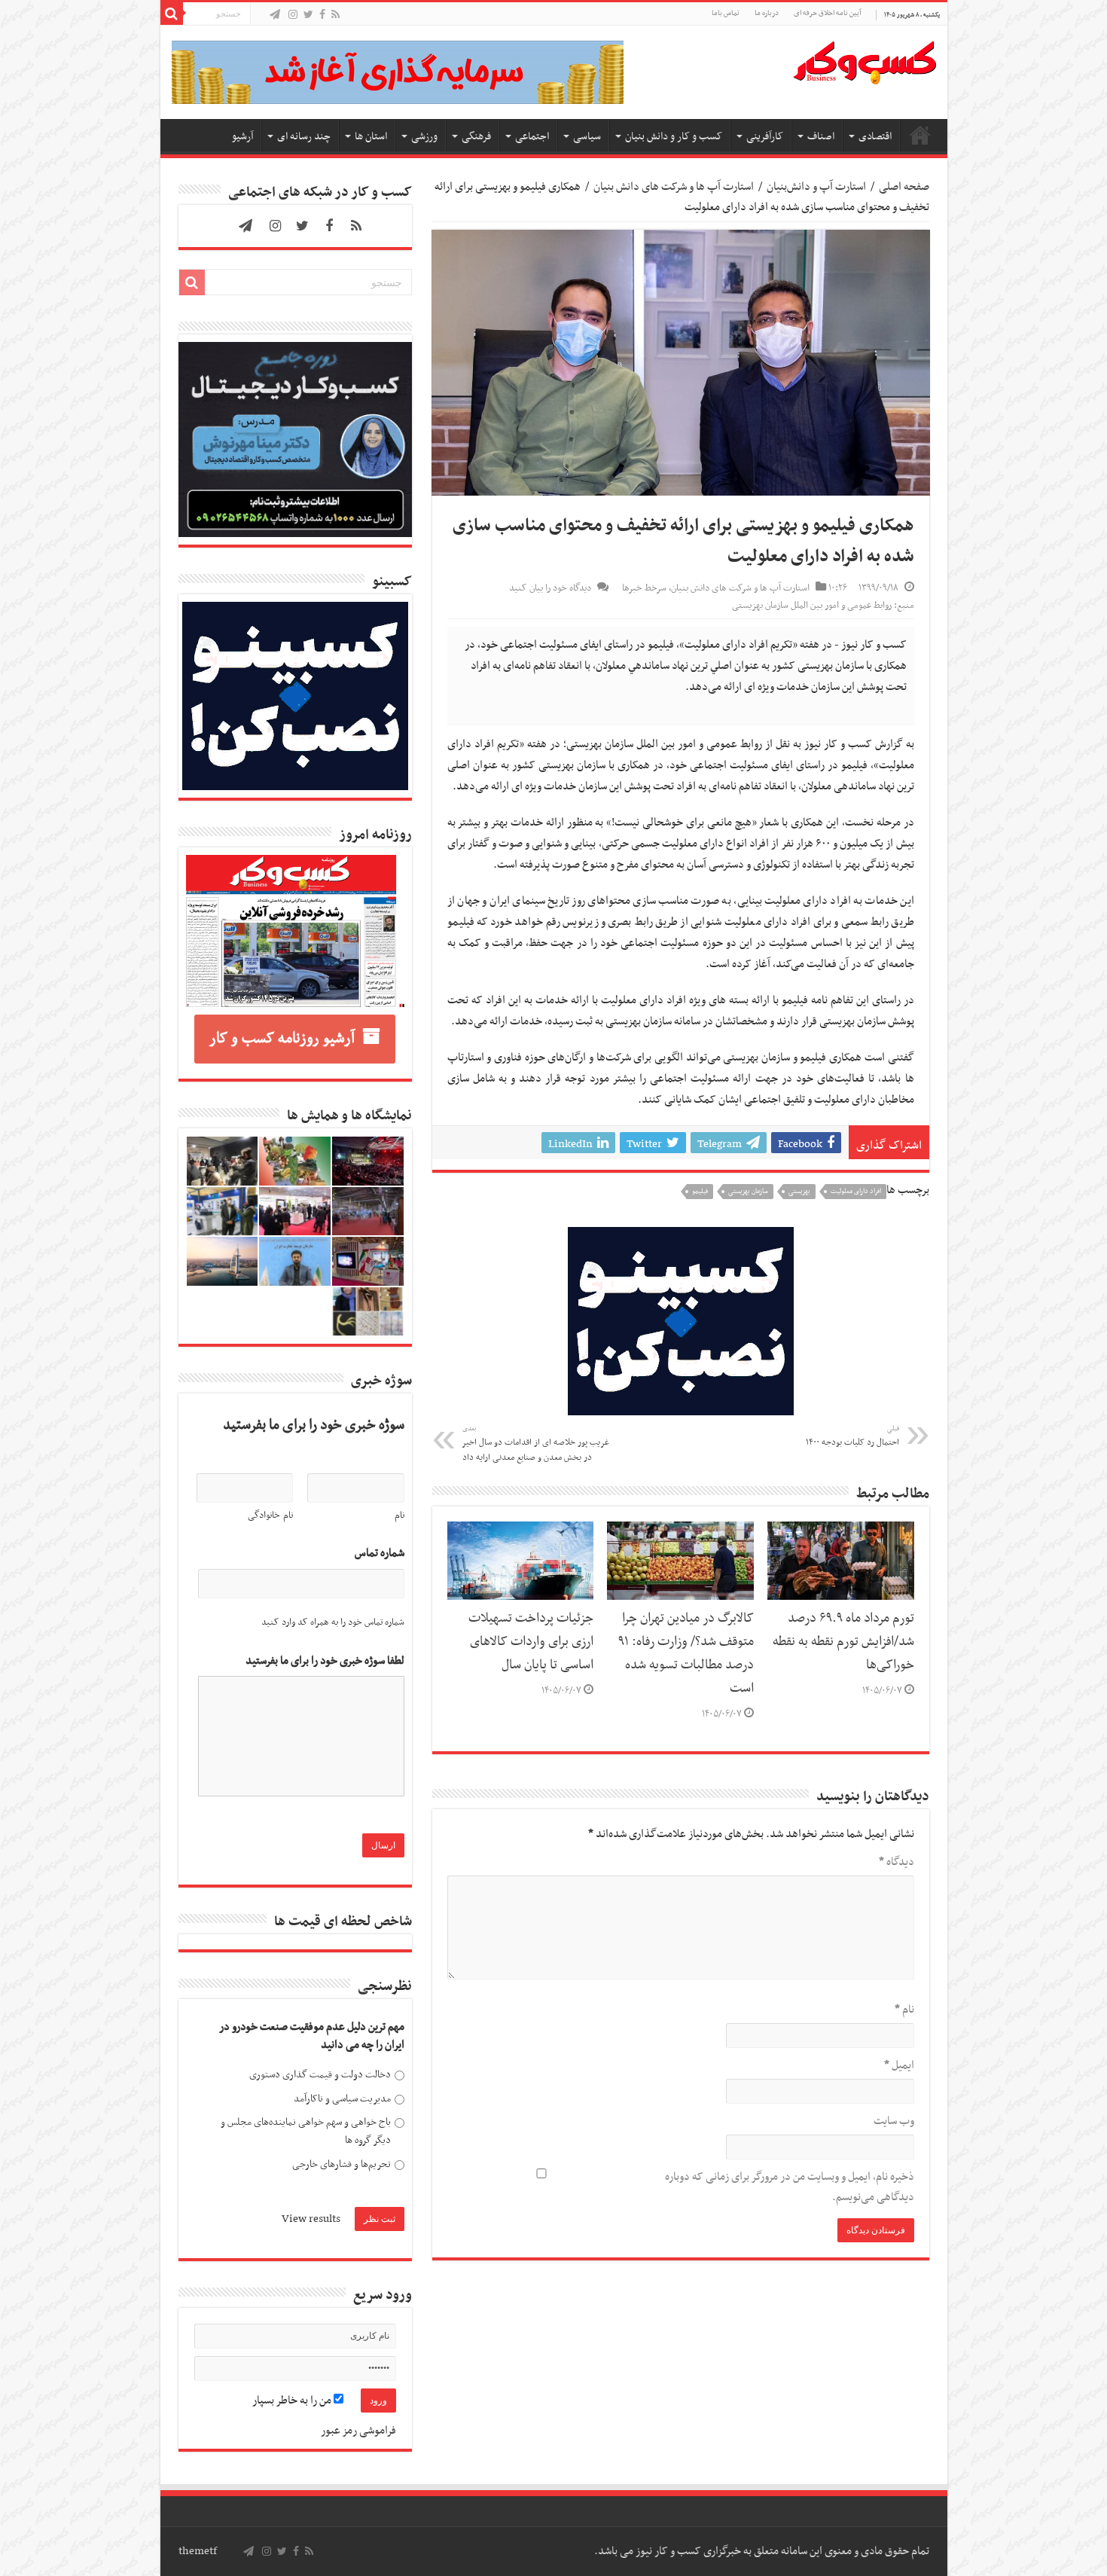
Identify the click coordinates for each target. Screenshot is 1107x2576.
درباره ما (767, 13)
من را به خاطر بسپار (293, 2401)
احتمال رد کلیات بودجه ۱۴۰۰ (852, 1436)
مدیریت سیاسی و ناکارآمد (342, 2099)
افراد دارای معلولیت (856, 1192)
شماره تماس (380, 1554)
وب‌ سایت (894, 2121)
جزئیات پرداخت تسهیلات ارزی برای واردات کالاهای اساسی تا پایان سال (531, 1642)
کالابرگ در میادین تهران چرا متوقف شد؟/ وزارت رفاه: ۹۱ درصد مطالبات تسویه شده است (686, 1654)
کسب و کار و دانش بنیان (674, 137)
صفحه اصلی (920, 135)
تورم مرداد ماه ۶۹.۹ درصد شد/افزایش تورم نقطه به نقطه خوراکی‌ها (843, 1642)
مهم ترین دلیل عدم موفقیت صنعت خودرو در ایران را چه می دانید (312, 2036)
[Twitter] (308, 15)
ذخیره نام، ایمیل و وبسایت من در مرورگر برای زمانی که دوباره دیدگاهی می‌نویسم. (790, 2187)
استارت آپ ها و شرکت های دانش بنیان (674, 187)
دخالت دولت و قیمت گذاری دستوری (320, 2075)
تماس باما (726, 13)
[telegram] (275, 15)
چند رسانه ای (304, 137)
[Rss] (335, 15)
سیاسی (587, 137)
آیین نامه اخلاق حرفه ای (827, 13)
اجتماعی (532, 137)
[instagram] (293, 15)
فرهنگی (476, 137)
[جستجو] (172, 14)
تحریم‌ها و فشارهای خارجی (342, 2164)
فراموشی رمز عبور (358, 2431)
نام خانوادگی (270, 1515)
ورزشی (424, 137)
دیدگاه (897, 1862)
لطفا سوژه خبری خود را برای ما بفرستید (325, 1661)
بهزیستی (799, 1192)
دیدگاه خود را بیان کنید (550, 588)
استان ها (371, 137)
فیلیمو (700, 1192)
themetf (198, 2551)
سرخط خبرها (644, 588)
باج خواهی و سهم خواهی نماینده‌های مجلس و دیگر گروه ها (306, 2131)
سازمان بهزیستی (748, 1192)
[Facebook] (322, 15)
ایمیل (899, 2065)
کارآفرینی (765, 137)
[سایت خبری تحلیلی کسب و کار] (865, 60)
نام (904, 2010)
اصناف (821, 137)
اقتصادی (875, 137)
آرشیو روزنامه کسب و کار (282, 1039)
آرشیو (242, 137)
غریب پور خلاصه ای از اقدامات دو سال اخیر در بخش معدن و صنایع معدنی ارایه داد (536, 1444)
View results (311, 2219)
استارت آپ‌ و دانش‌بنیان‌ (816, 187)
